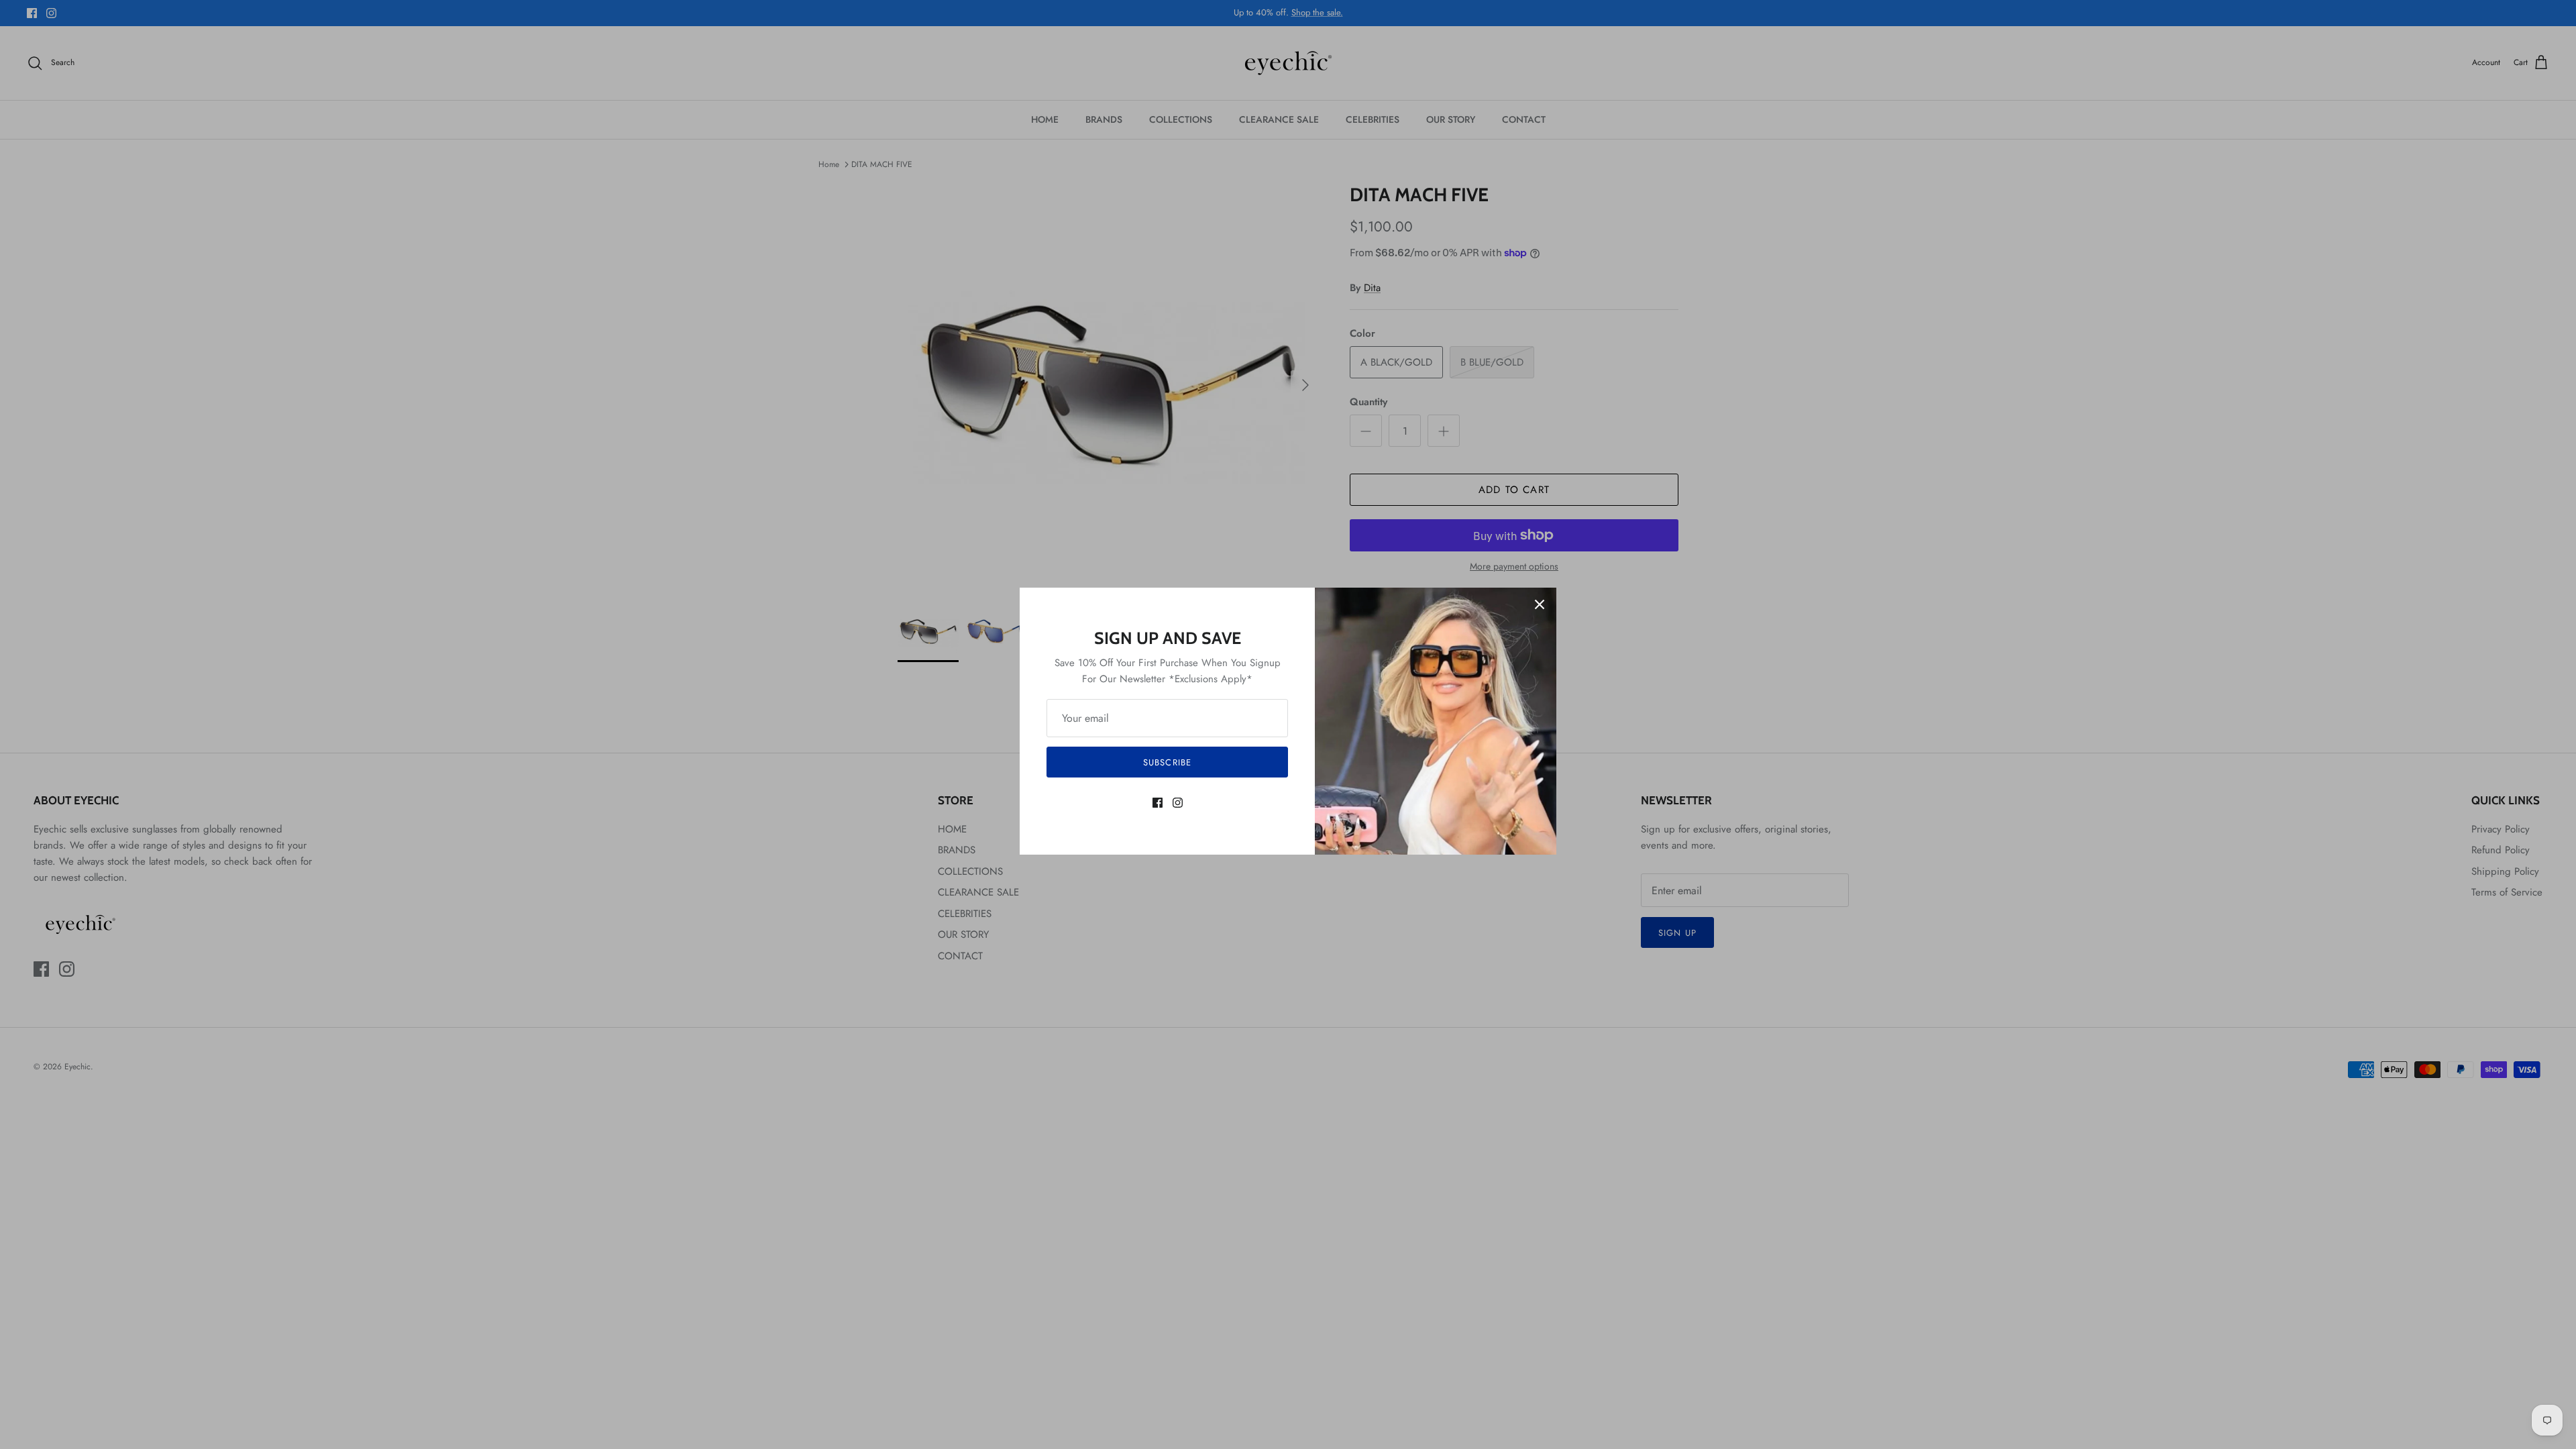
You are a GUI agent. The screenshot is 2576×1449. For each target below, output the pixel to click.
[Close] (1540, 604)
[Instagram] (1178, 803)
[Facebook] (1158, 803)
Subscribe (1167, 762)
